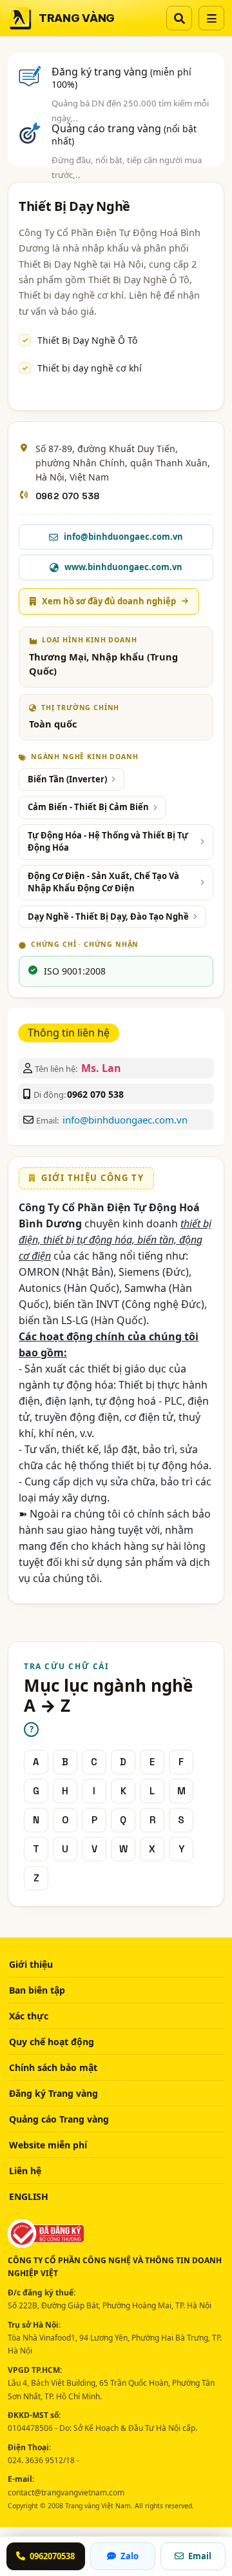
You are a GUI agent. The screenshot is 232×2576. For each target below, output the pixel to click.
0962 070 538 (67, 496)
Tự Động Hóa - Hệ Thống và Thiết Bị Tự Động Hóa (108, 842)
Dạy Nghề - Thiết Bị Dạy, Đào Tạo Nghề (108, 916)
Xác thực (29, 2016)
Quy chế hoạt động (52, 2042)
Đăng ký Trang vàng (53, 2093)
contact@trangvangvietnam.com (66, 2492)
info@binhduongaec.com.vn (125, 1120)
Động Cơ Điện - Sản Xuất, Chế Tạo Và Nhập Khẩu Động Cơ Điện (103, 882)
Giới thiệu (31, 1964)
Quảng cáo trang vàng (124, 134)
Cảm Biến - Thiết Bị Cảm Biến (88, 807)
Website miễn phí (48, 2145)
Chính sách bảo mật (53, 2067)
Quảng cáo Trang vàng (59, 2119)
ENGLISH (29, 2196)
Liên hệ (25, 2171)
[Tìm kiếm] (179, 18)
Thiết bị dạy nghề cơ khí (90, 368)
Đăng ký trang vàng (121, 77)
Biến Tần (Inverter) (67, 779)
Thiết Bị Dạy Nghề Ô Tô (87, 340)
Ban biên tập (37, 1990)
